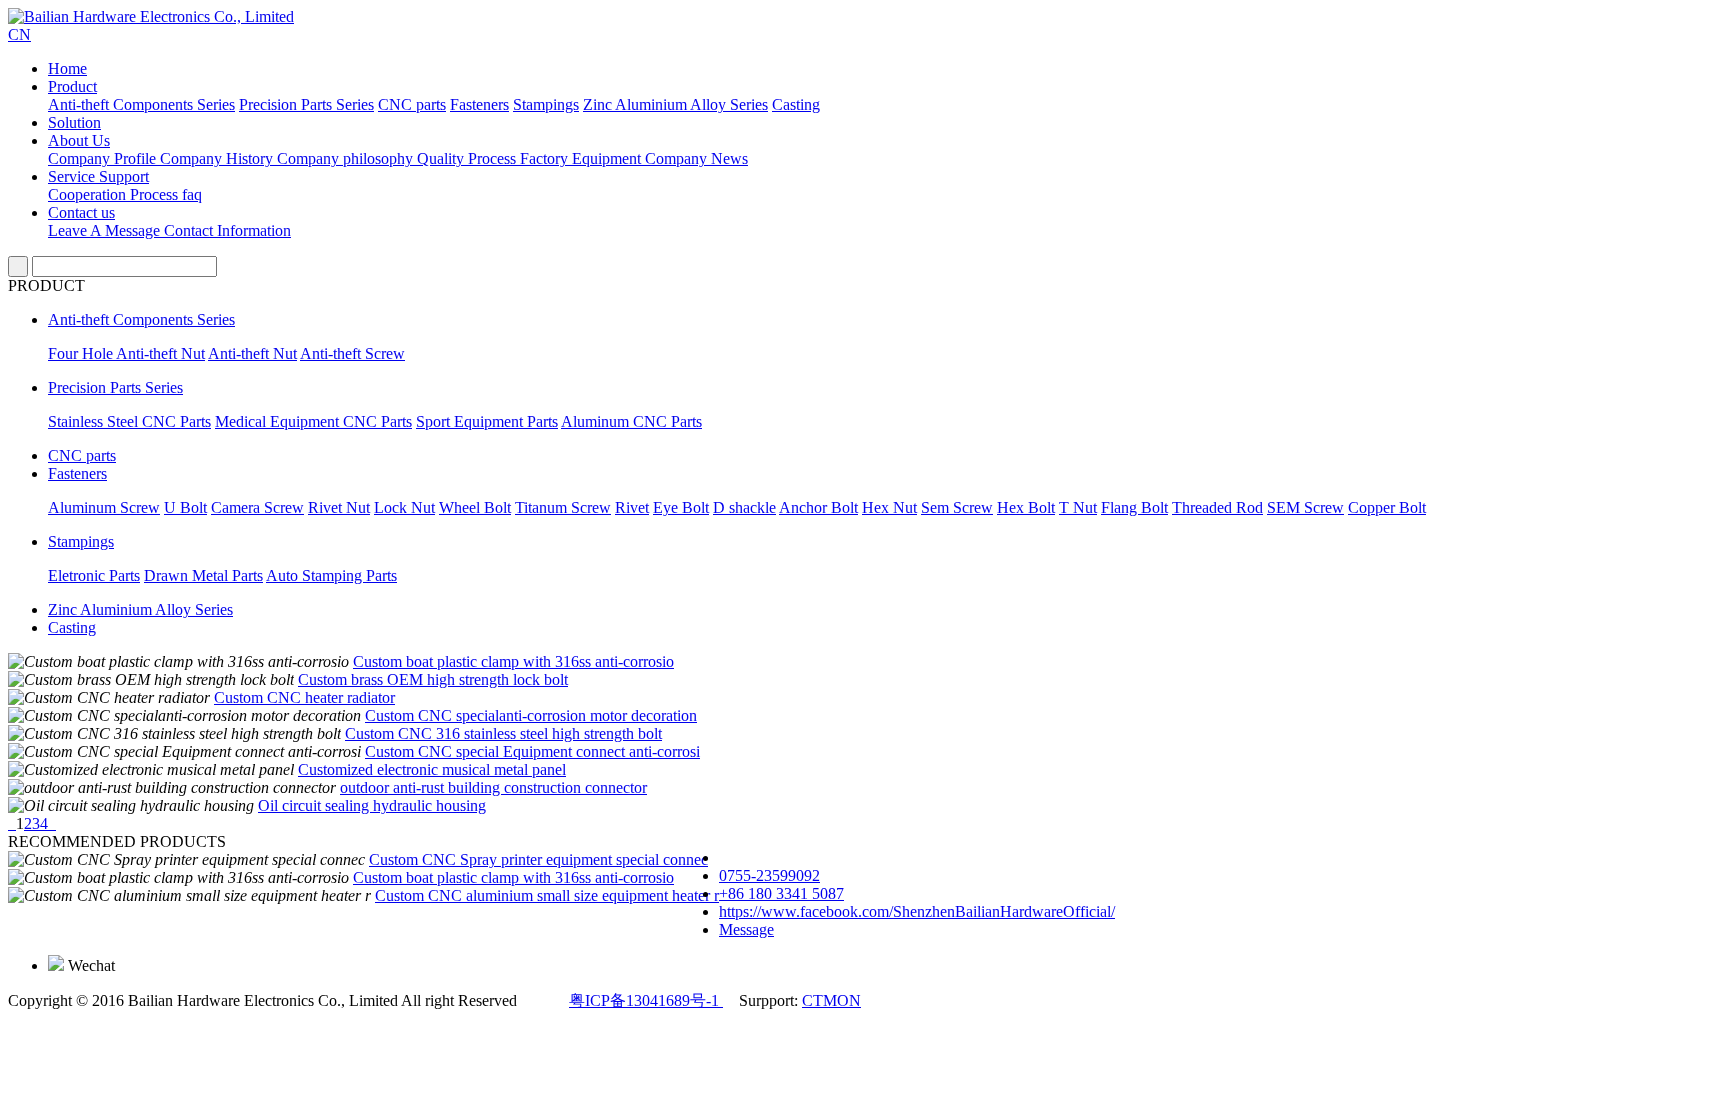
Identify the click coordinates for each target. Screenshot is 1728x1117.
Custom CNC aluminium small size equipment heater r (547, 895)
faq (192, 194)
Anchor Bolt (818, 507)
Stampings (546, 104)
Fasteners (479, 104)
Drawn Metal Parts (203, 575)
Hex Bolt (1026, 507)
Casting (796, 104)
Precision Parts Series (306, 104)
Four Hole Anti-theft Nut (126, 353)
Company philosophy (347, 158)
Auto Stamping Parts (331, 575)
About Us (79, 140)
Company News (696, 158)
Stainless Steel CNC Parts (129, 421)
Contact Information (227, 230)
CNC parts (412, 104)
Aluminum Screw (104, 507)
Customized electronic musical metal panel (432, 769)
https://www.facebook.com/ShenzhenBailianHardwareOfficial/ (917, 911)
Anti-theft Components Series (141, 104)
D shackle (744, 507)
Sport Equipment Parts (487, 421)
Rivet (632, 507)
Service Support (98, 176)
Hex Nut (889, 507)
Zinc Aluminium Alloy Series (675, 104)
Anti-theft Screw (352, 353)
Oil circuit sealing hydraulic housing (372, 805)
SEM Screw (1305, 507)
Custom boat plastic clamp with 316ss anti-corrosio (513, 661)
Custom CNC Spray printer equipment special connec (538, 859)
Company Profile (104, 158)
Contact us (81, 212)
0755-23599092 (769, 875)
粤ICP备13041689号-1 (646, 1000)
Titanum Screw (563, 507)
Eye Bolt (681, 507)
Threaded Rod (1217, 507)
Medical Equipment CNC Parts (313, 421)
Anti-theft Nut (252, 353)
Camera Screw (257, 507)
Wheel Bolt (475, 507)
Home (67, 68)
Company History (218, 158)
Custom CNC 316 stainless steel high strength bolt (503, 733)
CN (19, 34)
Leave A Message (106, 230)
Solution (74, 122)
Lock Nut (404, 507)
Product (72, 86)
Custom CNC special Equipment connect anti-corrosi (532, 751)
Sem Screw (957, 507)
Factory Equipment (582, 158)
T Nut (1078, 507)
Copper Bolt (1387, 507)
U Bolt (185, 507)
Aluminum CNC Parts (631, 421)
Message (746, 929)
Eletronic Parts (94, 575)
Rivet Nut (339, 507)
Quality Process (468, 158)
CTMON (831, 1000)
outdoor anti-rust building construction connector (493, 787)
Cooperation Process (115, 194)
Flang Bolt (1134, 507)
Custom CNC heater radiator (304, 697)
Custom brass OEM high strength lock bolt (433, 679)
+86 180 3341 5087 (781, 893)
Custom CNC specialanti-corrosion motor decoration (531, 715)
